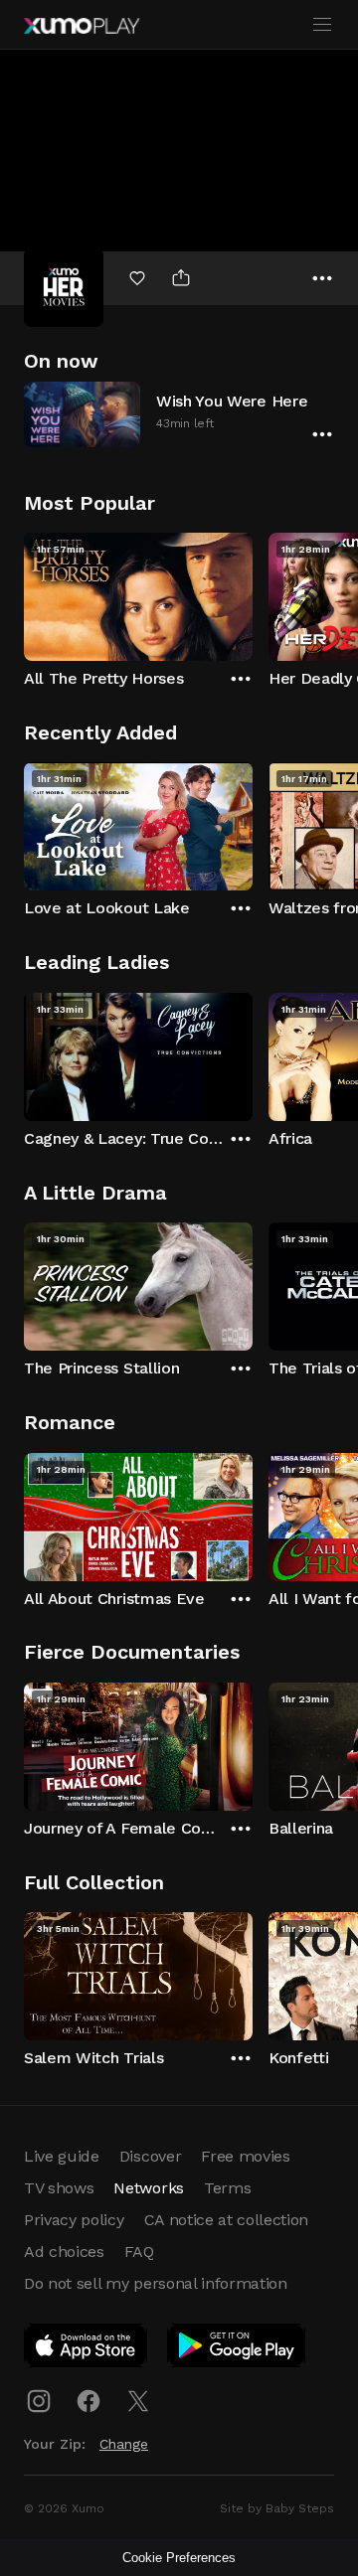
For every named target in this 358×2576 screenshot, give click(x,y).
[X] (138, 2401)
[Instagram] (39, 2401)
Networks (148, 2188)
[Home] (82, 26)
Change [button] (124, 2444)
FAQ (139, 2252)
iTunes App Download (87, 2349)
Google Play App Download (237, 2349)
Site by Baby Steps (277, 2508)
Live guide (62, 2156)
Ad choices (64, 2252)
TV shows (59, 2188)
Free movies (245, 2156)
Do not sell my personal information (156, 2283)
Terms (227, 2188)
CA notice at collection (227, 2220)
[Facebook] (89, 2401)
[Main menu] (322, 25)
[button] (179, 414)
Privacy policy (74, 2220)
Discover (150, 2156)
